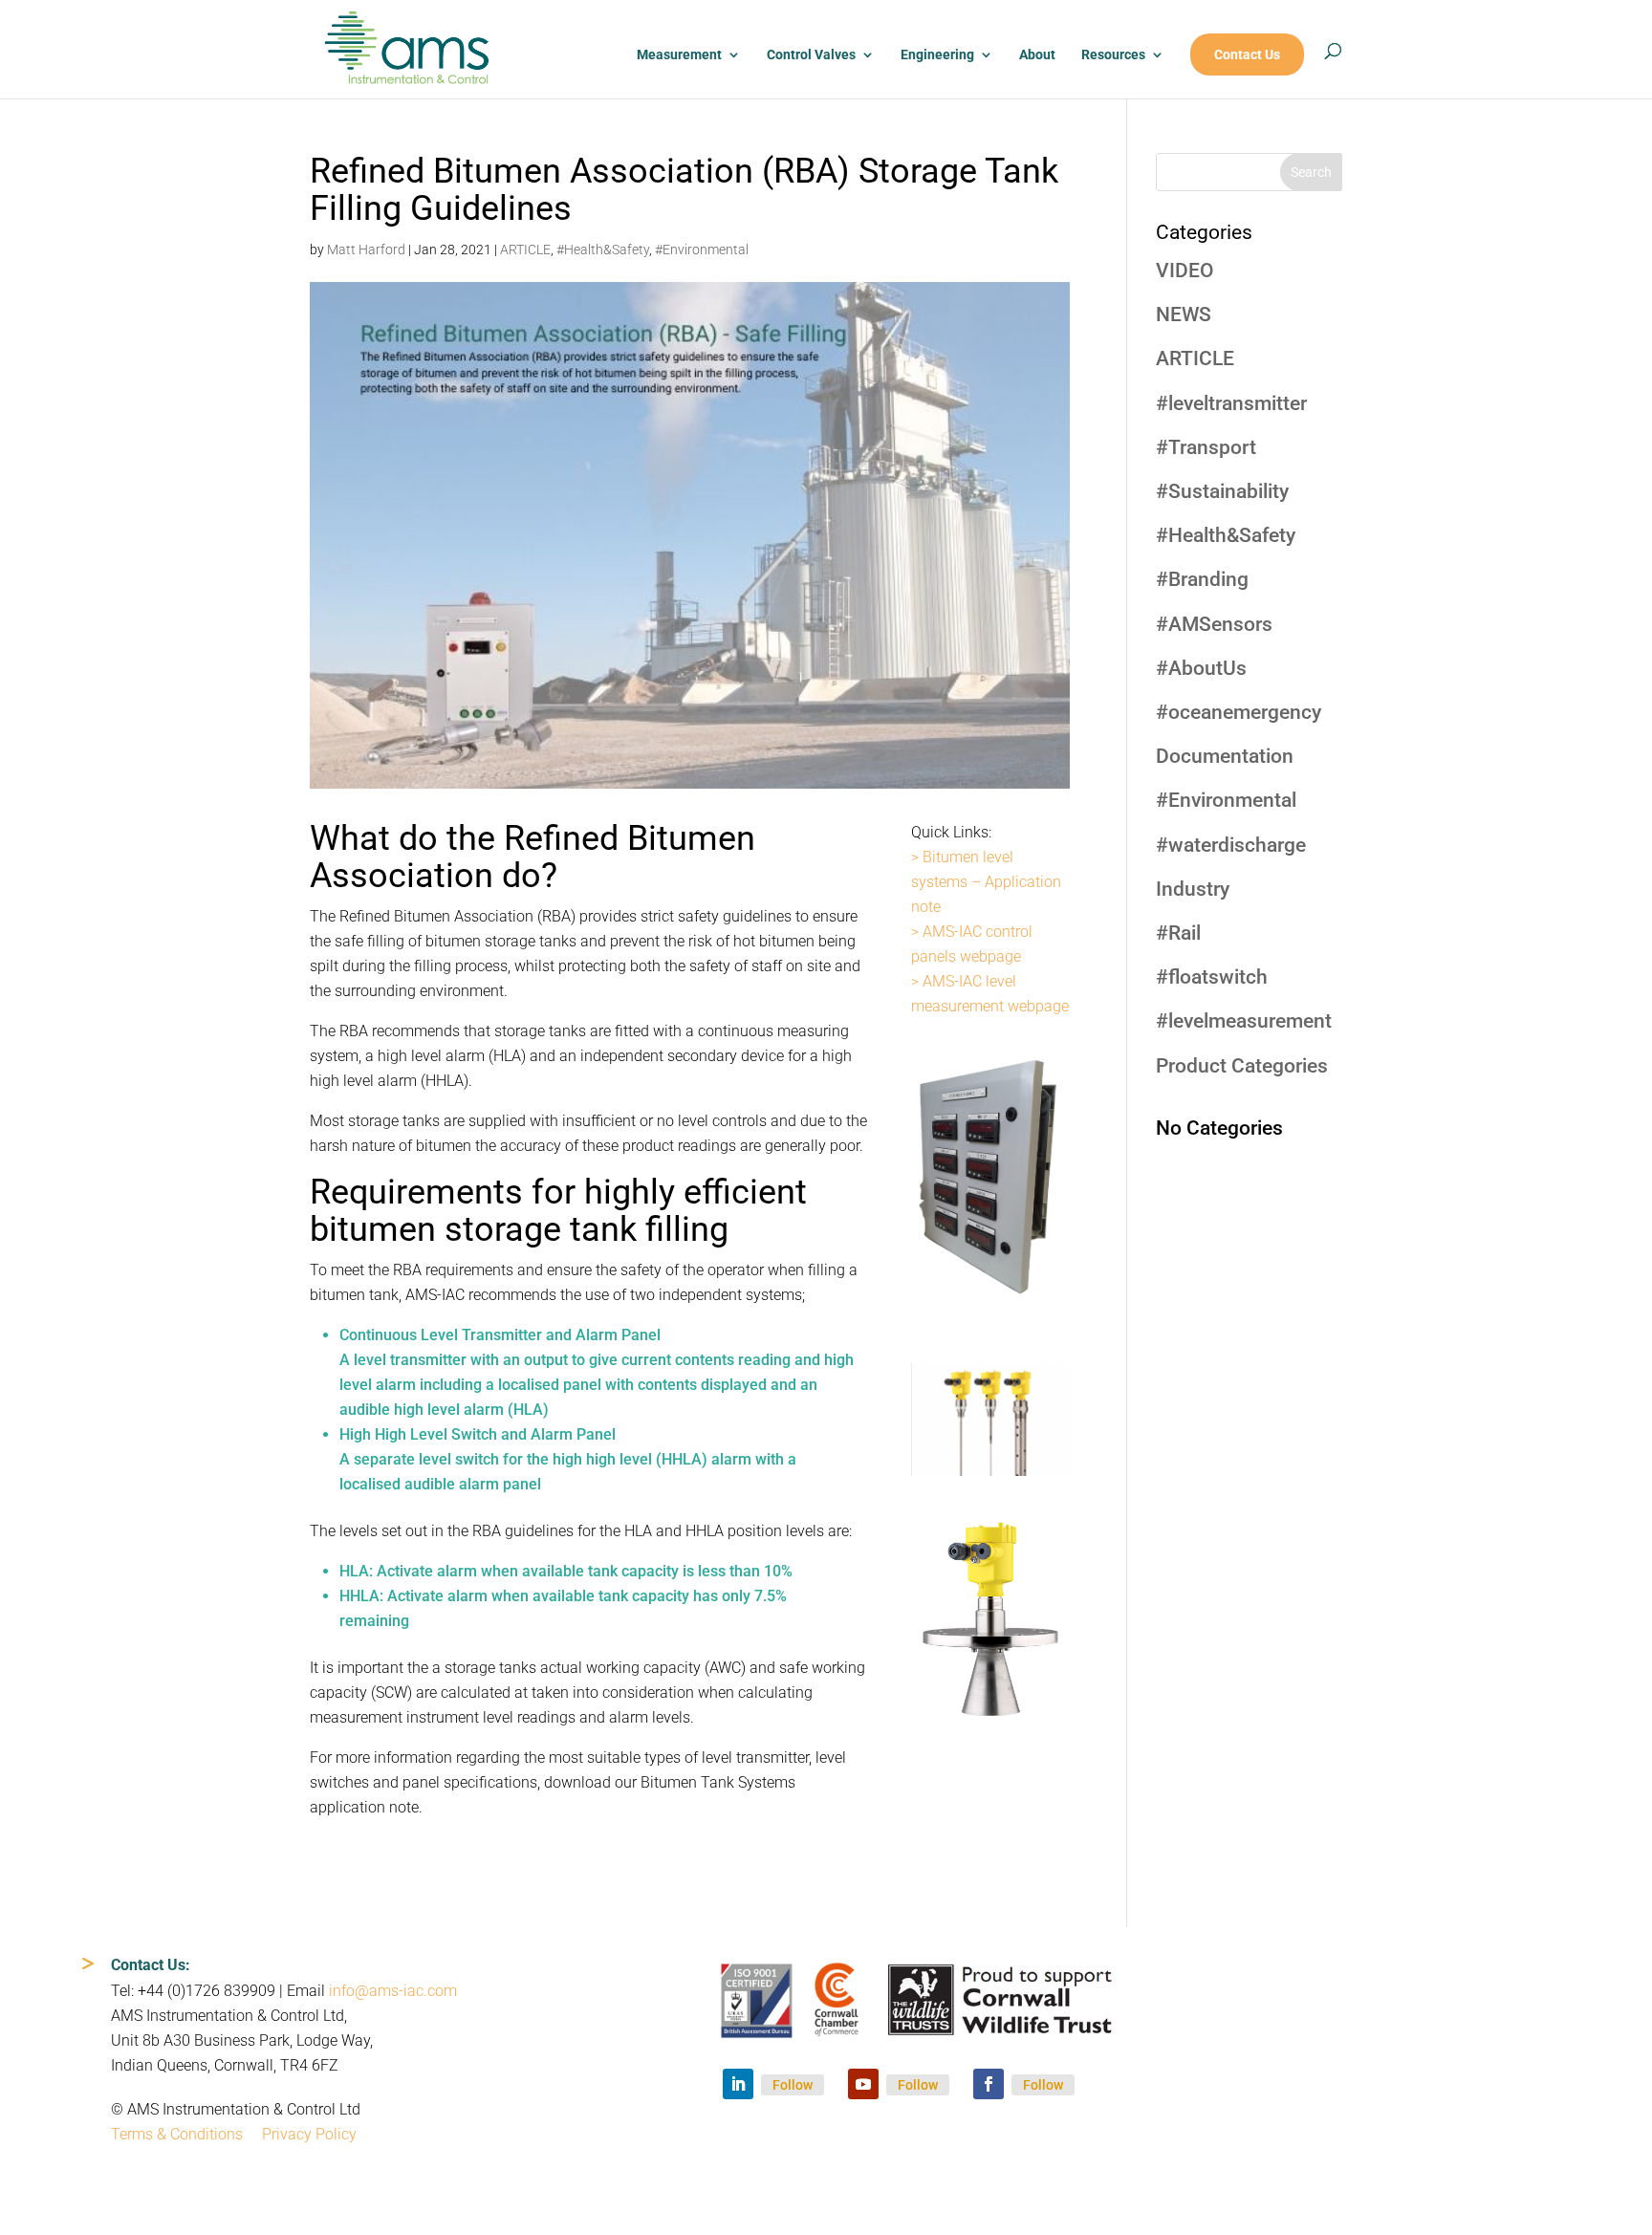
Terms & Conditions (177, 2134)
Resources (1113, 55)
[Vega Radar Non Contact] (990, 1722)
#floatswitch (1212, 977)
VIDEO (1185, 271)
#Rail (1178, 933)
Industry (1193, 889)
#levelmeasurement (1244, 1021)
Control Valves (811, 55)
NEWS (1184, 315)
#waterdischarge (1231, 845)
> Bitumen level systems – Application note (986, 882)
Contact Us (1247, 55)
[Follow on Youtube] (863, 2084)
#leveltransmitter (1231, 403)
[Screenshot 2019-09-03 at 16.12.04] (990, 1476)
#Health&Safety (603, 250)
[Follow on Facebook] (989, 2084)
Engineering (937, 55)
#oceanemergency (1239, 712)
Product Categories (1242, 1066)
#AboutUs (1201, 668)
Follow (793, 2085)
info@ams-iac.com (393, 1991)
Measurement (679, 55)
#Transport (1206, 447)
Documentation (1225, 756)
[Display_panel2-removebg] (990, 1321)
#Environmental (702, 250)
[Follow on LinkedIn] (738, 2084)
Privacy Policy (309, 2134)
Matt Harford (366, 250)
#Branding (1202, 579)
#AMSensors (1214, 624)
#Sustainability (1222, 491)
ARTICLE (525, 250)
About (1037, 55)
